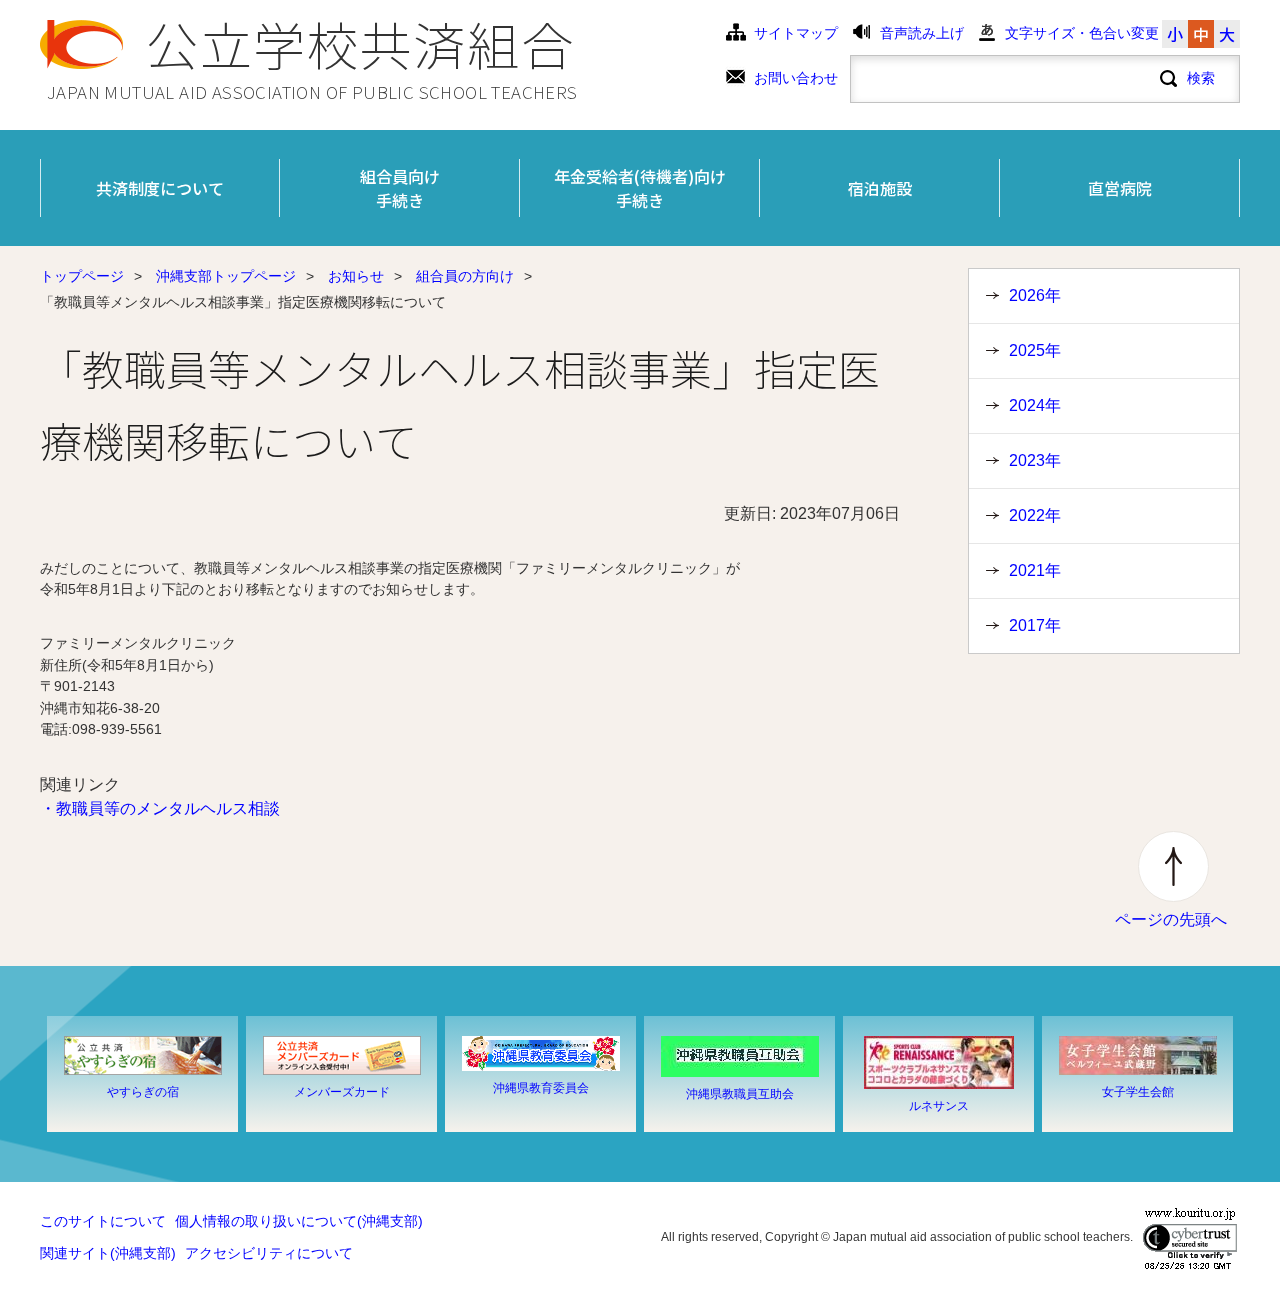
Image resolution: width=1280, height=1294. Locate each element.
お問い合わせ (796, 78)
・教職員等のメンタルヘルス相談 (160, 808)
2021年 (1035, 570)
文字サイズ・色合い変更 (1082, 33)
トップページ (82, 276)
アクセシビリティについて (269, 1253)
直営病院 (1120, 188)
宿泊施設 (880, 188)
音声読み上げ (922, 33)
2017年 (1035, 625)
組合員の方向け (465, 276)
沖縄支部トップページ (226, 276)
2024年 (1035, 405)
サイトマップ (796, 33)
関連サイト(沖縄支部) (108, 1253)
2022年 (1035, 515)
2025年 (1035, 350)
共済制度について (160, 188)
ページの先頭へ (1171, 919)
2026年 (1035, 295)
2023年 (1035, 460)
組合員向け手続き (400, 188)
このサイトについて (103, 1221)
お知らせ (356, 276)
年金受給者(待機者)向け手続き (640, 188)
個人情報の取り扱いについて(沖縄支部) (299, 1221)
